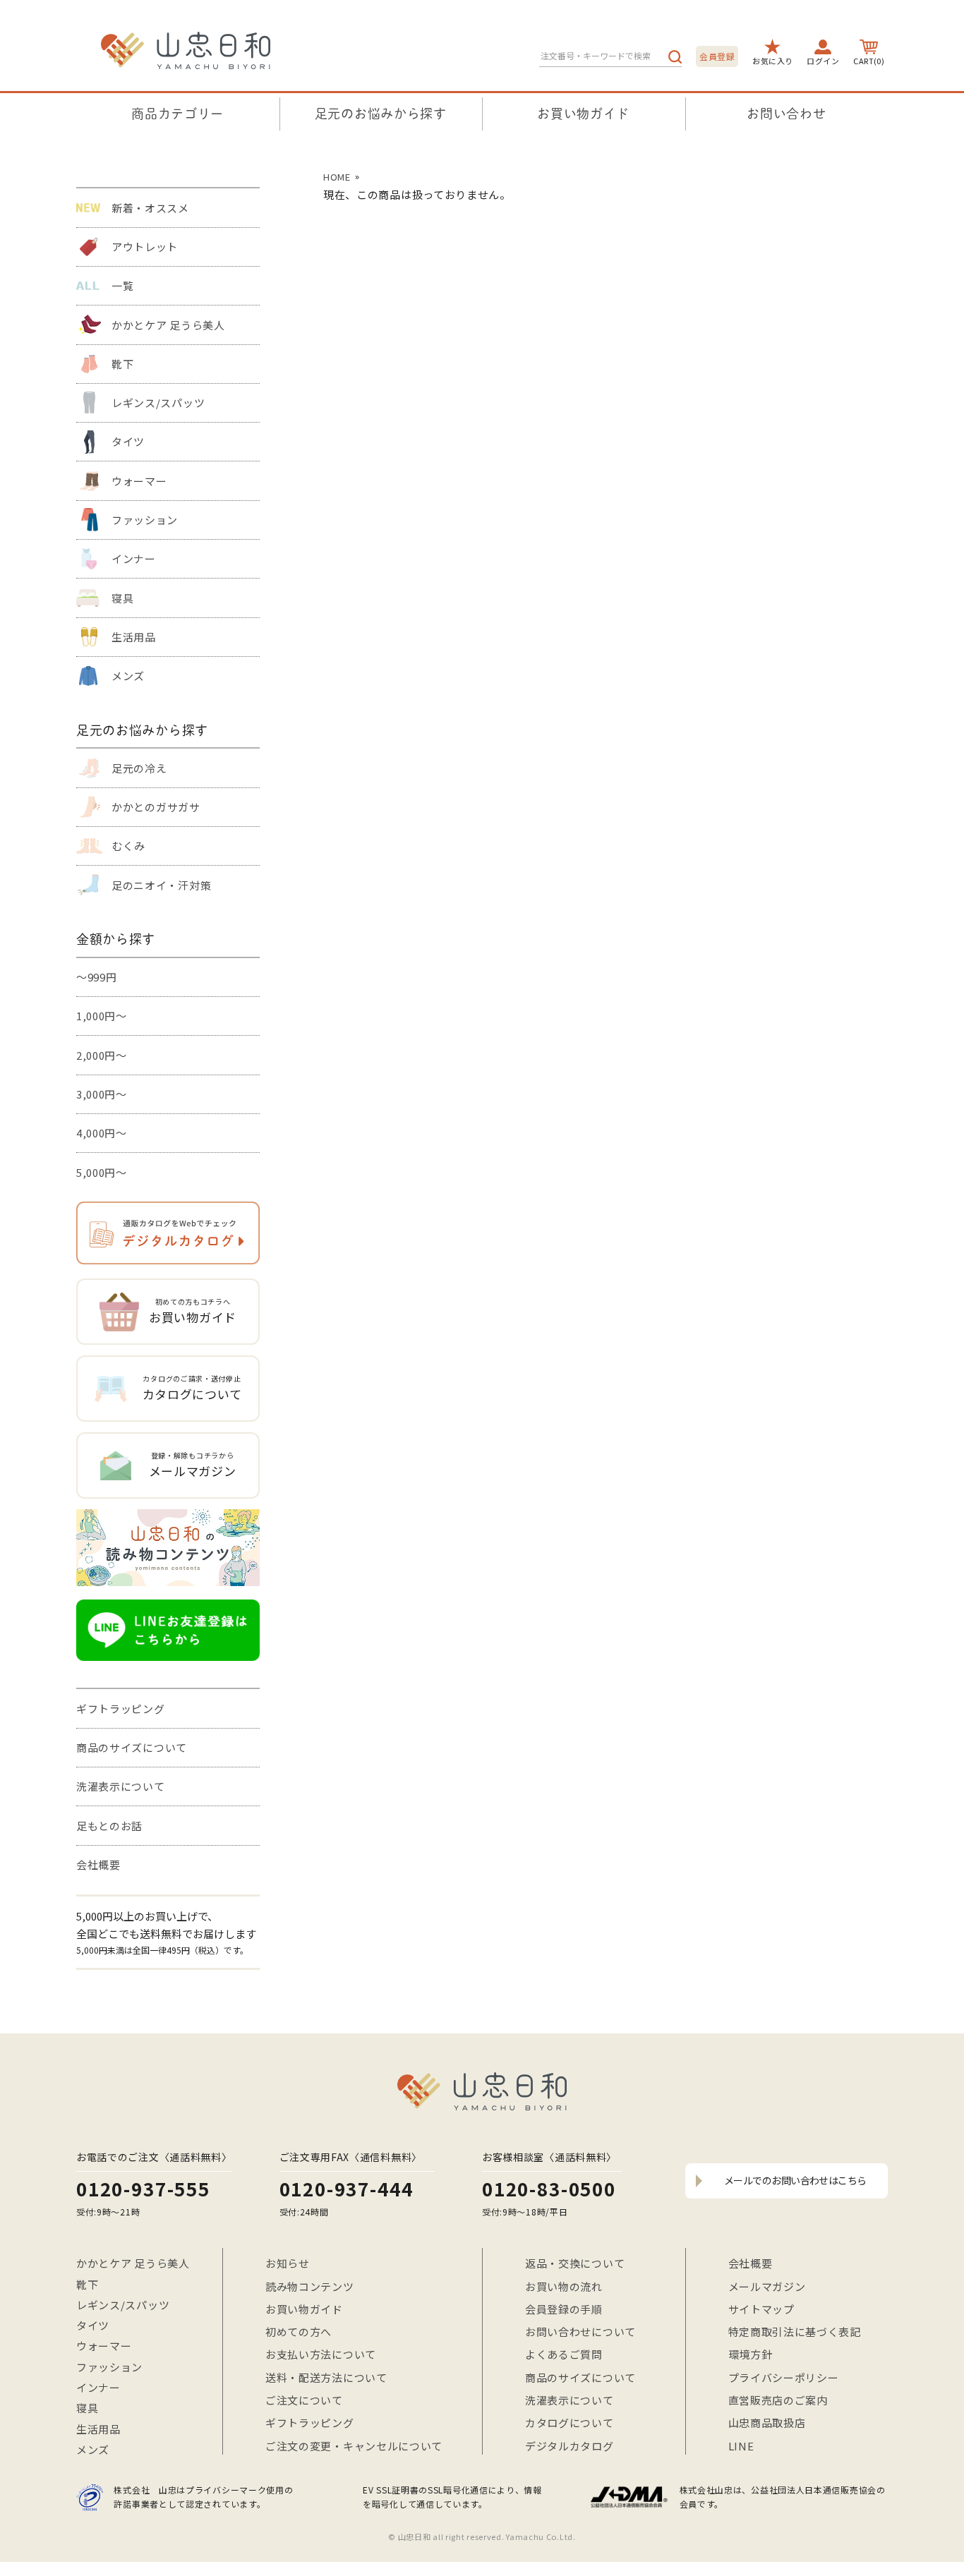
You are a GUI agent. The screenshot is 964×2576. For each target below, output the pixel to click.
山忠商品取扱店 (767, 2423)
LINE (741, 2446)
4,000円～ (102, 1133)
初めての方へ (299, 2332)
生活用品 (134, 637)
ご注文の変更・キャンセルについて (354, 2446)
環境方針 (751, 2354)
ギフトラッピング (121, 1709)
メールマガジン (767, 2286)
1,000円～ (102, 1016)
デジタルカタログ (570, 2446)
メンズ (128, 676)
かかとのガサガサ (156, 807)
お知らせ (288, 2263)
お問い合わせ (786, 114)
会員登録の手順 (564, 2309)
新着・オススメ (150, 208)
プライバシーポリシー (784, 2377)
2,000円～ (102, 1055)
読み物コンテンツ (310, 2286)
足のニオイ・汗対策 (161, 885)
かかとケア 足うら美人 (168, 325)
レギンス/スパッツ (158, 403)
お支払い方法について (321, 2354)
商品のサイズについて (132, 1747)
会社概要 (98, 1864)
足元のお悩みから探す (381, 114)
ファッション (145, 520)
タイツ (128, 441)
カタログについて (570, 2423)
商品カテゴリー (177, 114)
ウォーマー (139, 481)
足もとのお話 (109, 1826)
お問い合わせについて (580, 2332)
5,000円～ (102, 1172)
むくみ (128, 846)
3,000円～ (102, 1094)
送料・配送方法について (326, 2377)
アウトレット (145, 247)
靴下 (122, 364)
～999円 (97, 977)
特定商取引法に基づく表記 (795, 2332)
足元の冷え (139, 768)
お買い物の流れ (564, 2286)
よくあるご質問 (564, 2354)
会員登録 (717, 56)
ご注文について (304, 2400)
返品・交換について (575, 2263)
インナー (134, 558)
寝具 (122, 598)
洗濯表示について (121, 1786)
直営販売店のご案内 (778, 2400)
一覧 (122, 285)
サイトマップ (761, 2309)
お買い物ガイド (583, 114)
